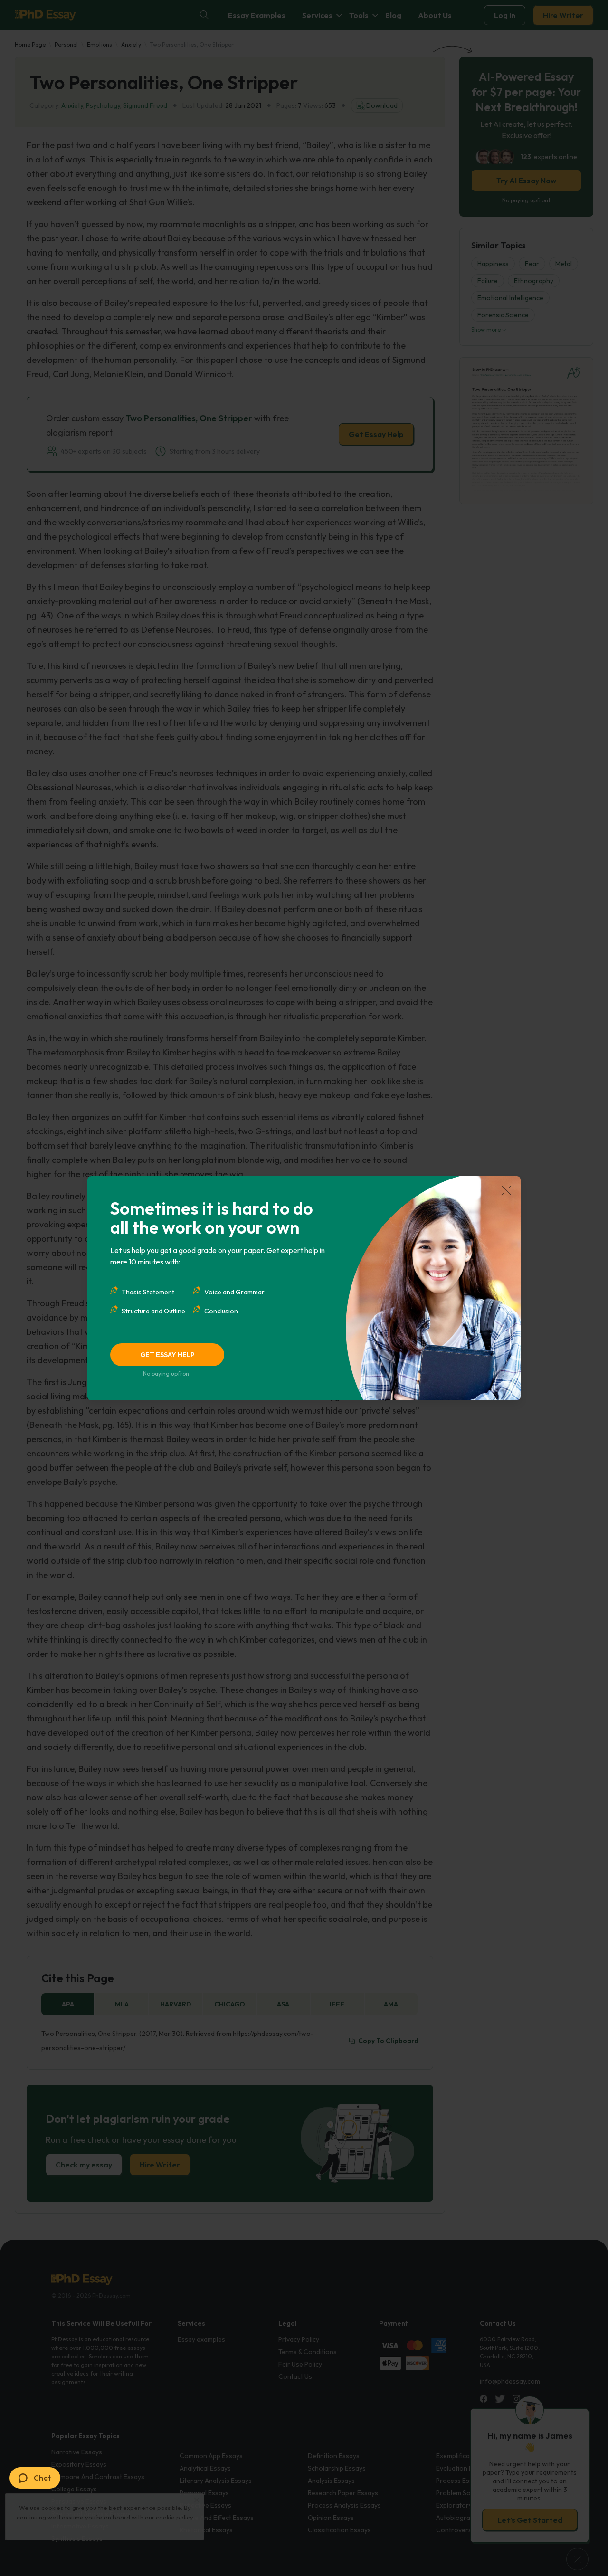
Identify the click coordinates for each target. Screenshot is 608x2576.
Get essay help (167, 1355)
